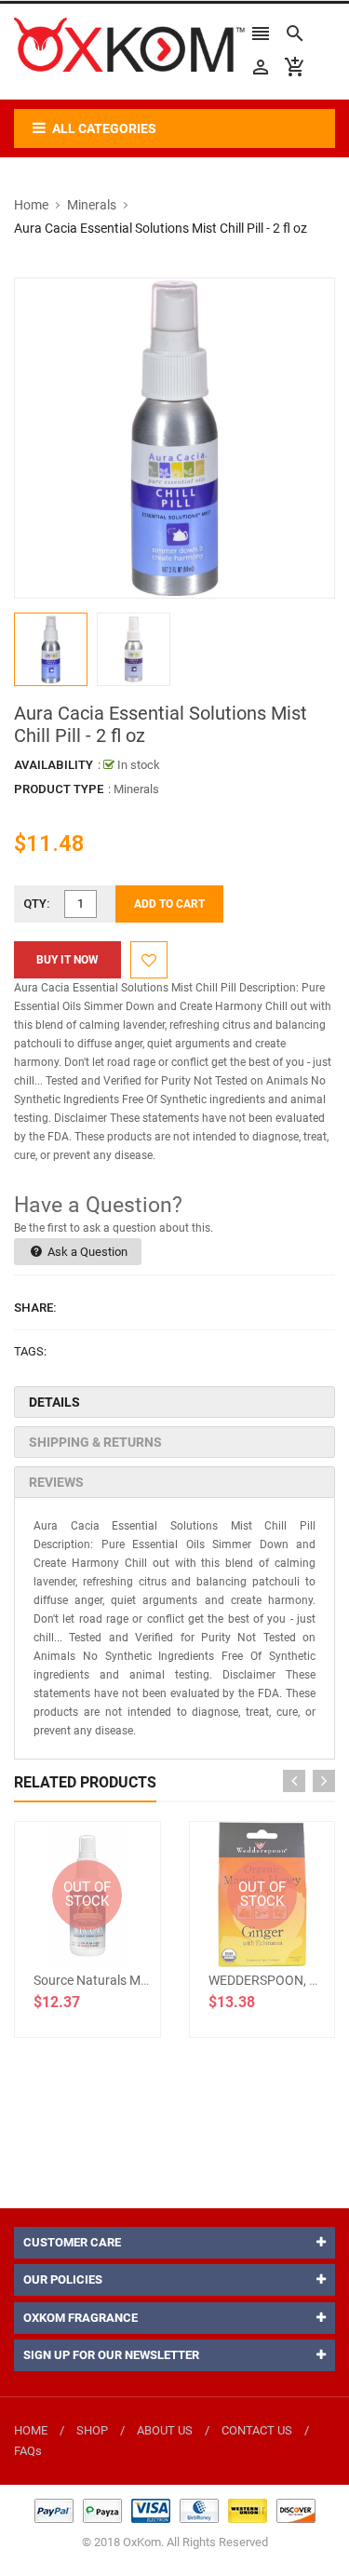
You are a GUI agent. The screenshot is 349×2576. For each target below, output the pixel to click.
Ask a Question (86, 1252)
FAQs (28, 2451)
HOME (31, 2430)
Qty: (37, 904)
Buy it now (67, 960)
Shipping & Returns (95, 1442)
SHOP (92, 2430)
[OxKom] (175, 2509)
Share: (35, 1308)
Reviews (56, 1482)
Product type (59, 789)
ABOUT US (165, 2430)
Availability (54, 765)
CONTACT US (257, 2430)
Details (54, 1402)
